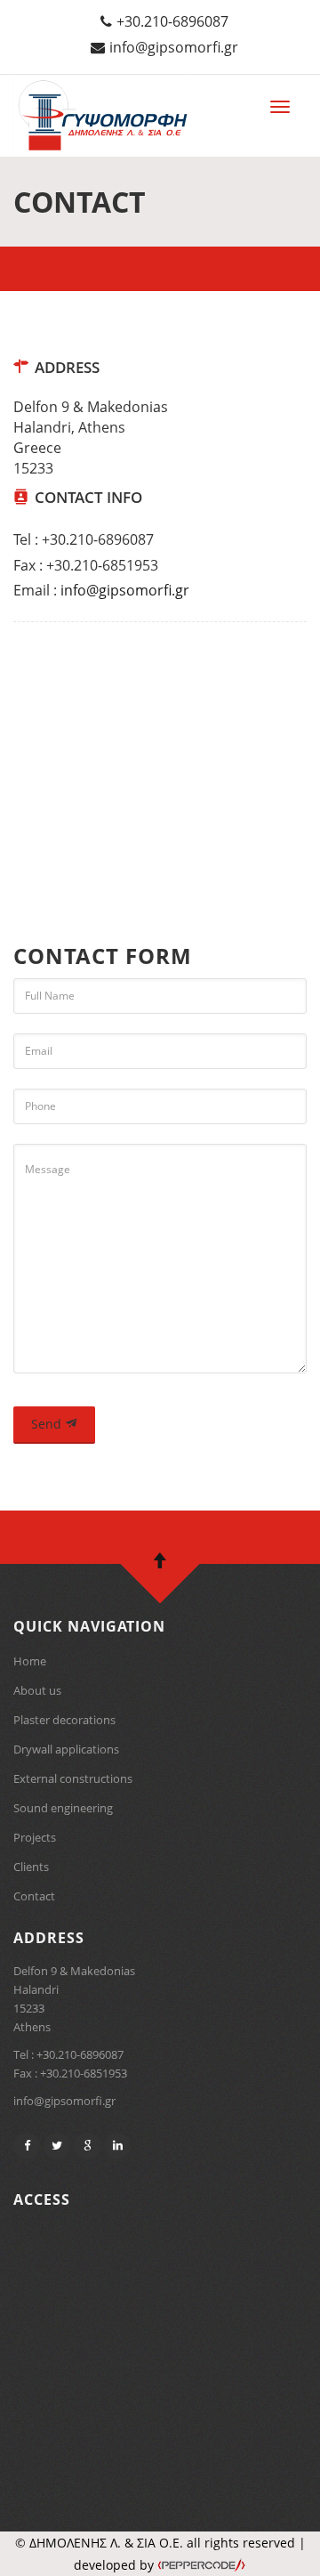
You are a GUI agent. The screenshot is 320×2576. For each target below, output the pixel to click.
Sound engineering (63, 1808)
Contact (34, 1896)
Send (48, 1424)
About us (37, 1690)
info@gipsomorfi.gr (174, 47)
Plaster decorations (64, 1720)
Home (30, 1661)
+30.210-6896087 (172, 21)
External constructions (73, 1778)
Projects (35, 1837)
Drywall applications (66, 1749)
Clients (31, 1867)
